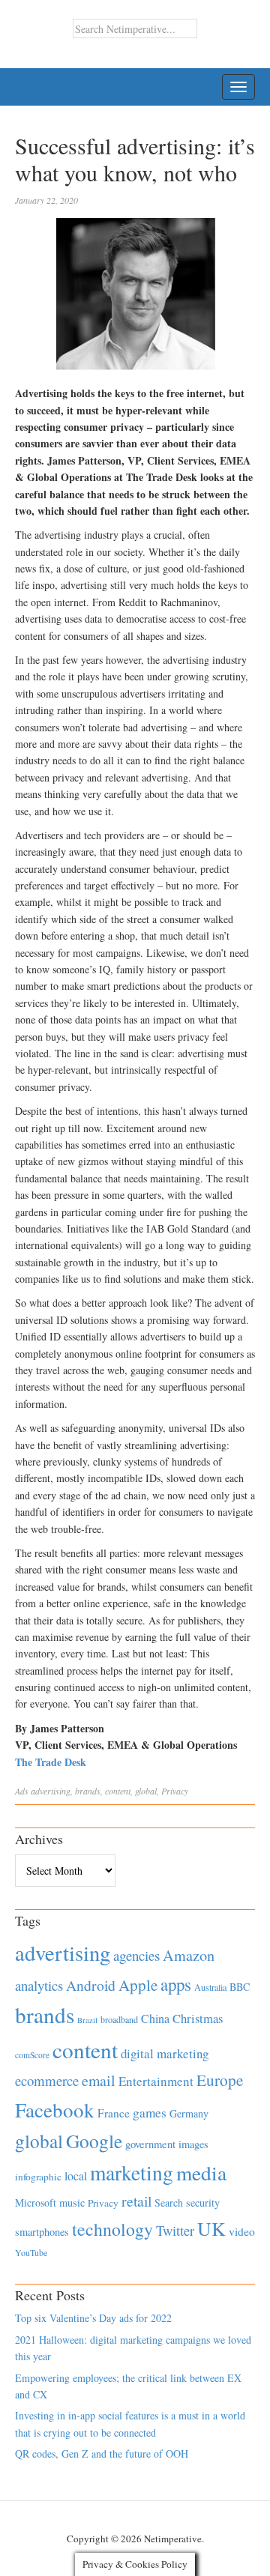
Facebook (55, 2110)
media (201, 2173)
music (72, 2202)
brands (88, 1791)
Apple (138, 1985)
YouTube (31, 2252)
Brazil (87, 2020)
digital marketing (165, 2053)
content (118, 1791)
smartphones (42, 2232)
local (76, 2176)
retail (136, 2201)
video (242, 2231)
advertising (51, 1791)
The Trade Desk (51, 1762)
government (150, 2144)
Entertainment (156, 2081)
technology (112, 2229)
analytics (39, 1985)
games (150, 2113)
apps (176, 1984)
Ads (22, 1791)
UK (211, 2228)
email (99, 2080)
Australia (210, 1987)
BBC (240, 1987)
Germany (189, 2113)
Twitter (175, 2231)
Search (169, 2202)
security (203, 2202)
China (155, 2018)
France (114, 2113)
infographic (38, 2177)
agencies (136, 1955)
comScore (32, 2055)
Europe (220, 2080)
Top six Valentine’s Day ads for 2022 (93, 2318)
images (193, 2144)
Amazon (189, 1955)
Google (94, 2141)
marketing (132, 2173)
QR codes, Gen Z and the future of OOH (102, 2453)
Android (91, 1985)
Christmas (198, 2018)
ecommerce (47, 2080)
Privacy (175, 1791)
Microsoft (36, 2202)
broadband (119, 2019)
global (146, 1791)
